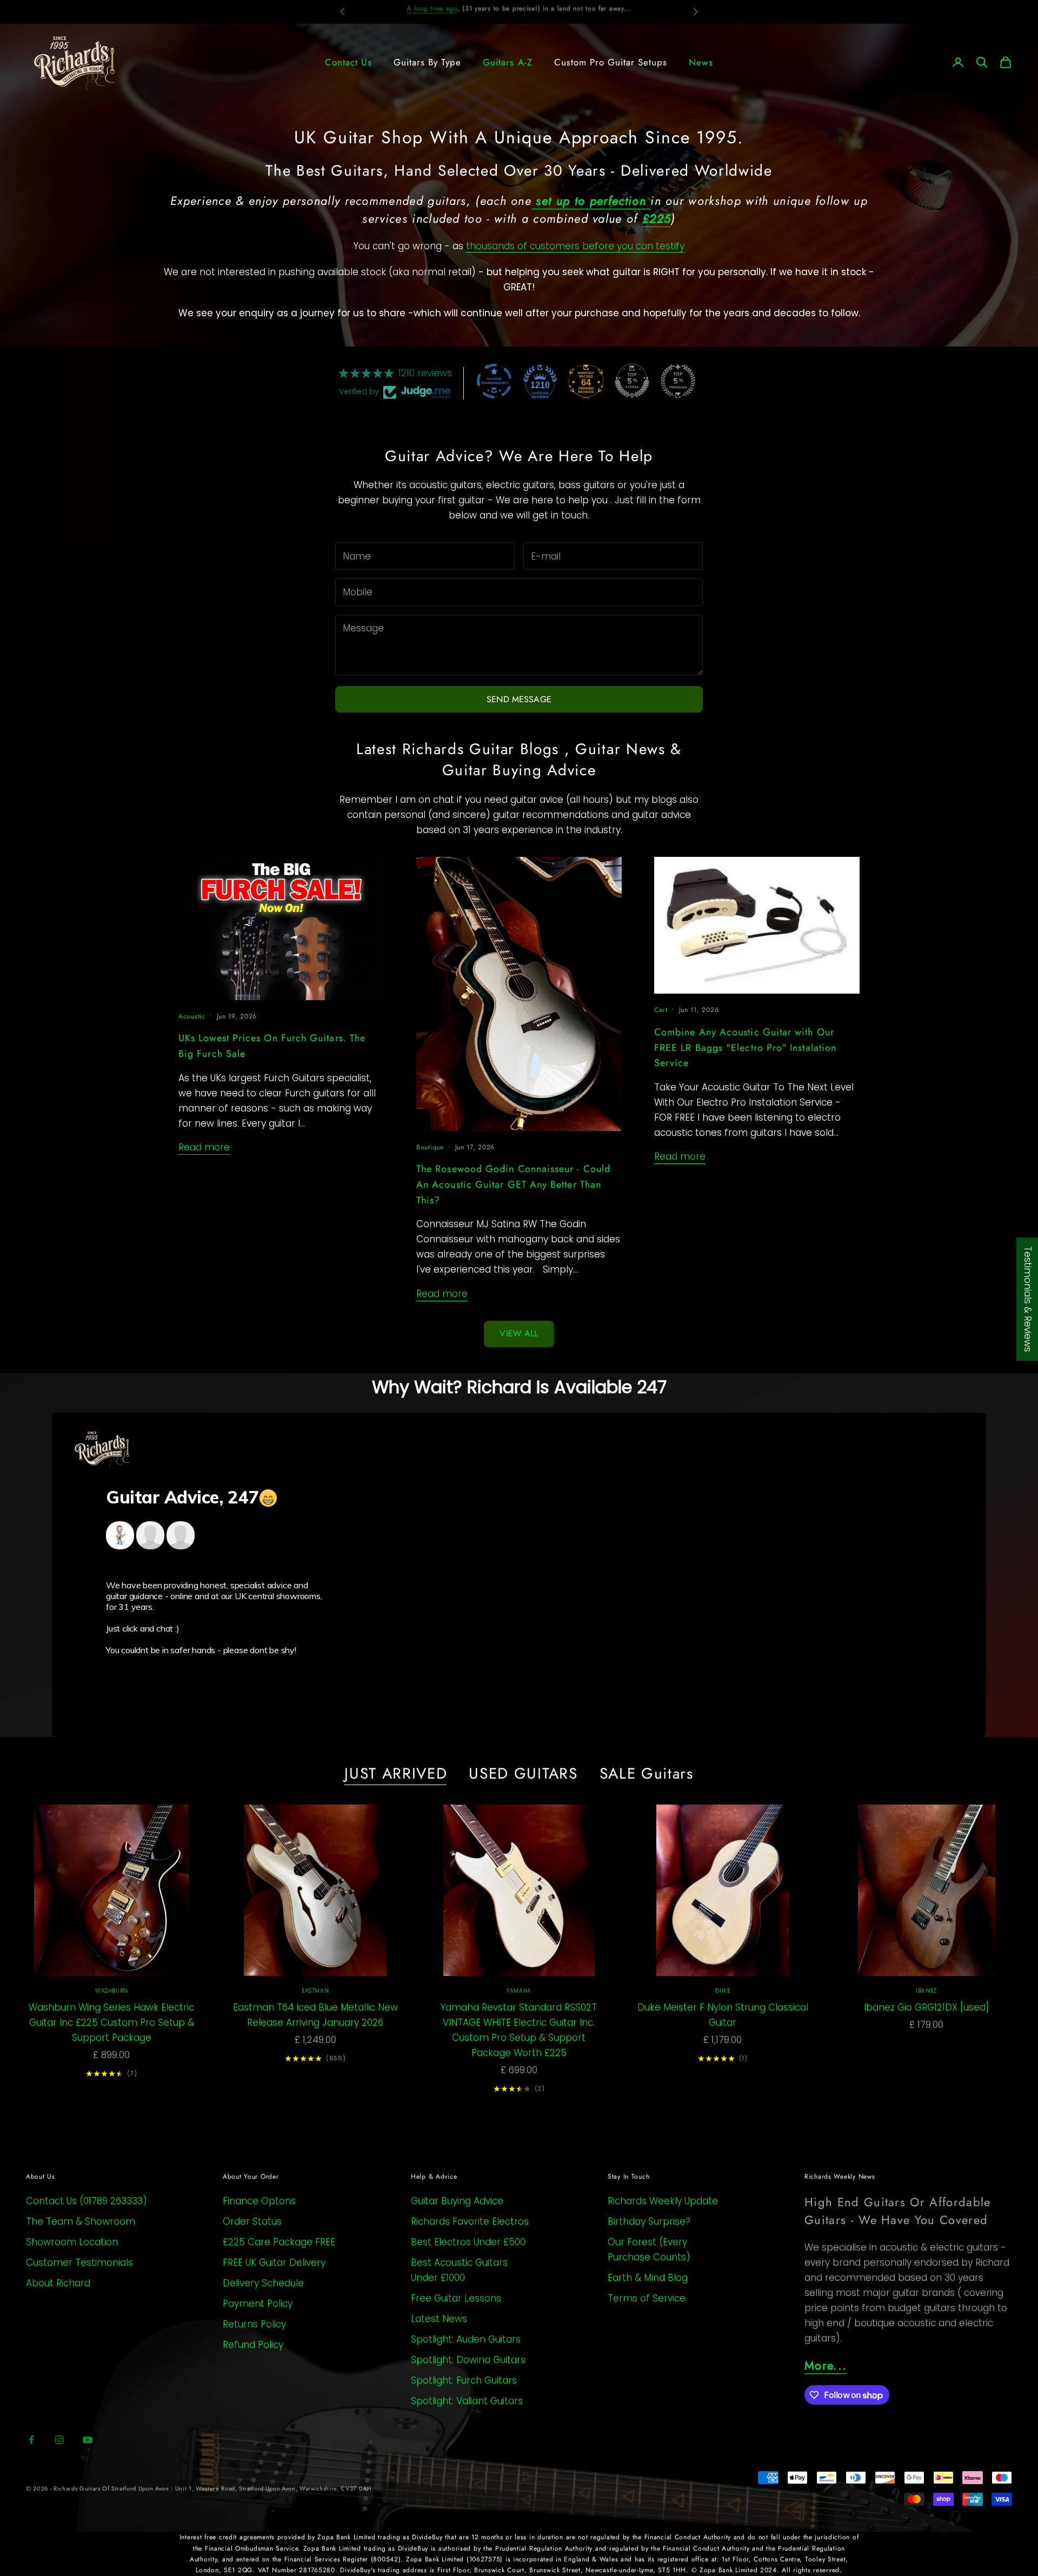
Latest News (439, 2319)
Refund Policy (253, 2345)
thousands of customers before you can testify (575, 246)
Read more (204, 1147)
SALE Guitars (647, 1774)
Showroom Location (72, 2242)
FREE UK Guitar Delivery (274, 2262)
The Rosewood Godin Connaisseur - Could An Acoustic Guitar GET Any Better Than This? (513, 1184)
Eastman (315, 1991)
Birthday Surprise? (649, 2221)
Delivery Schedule (263, 2283)
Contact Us (348, 62)
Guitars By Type (427, 62)
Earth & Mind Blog (648, 2278)
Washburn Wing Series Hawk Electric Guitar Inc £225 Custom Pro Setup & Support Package (111, 2022)
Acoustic (192, 1016)
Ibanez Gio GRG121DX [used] (926, 2007)
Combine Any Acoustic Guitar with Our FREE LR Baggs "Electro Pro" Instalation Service (745, 1048)
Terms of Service (647, 2298)
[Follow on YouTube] (88, 2440)
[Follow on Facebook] (31, 2440)
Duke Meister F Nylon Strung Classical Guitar (723, 2015)
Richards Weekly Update (663, 2201)
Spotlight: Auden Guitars (466, 2339)
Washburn (112, 1991)
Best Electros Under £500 (468, 2242)
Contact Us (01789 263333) (86, 2201)
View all (519, 1333)
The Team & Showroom (81, 2221)
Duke (723, 1991)
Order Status (252, 2221)
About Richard (58, 2283)
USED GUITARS (523, 1774)
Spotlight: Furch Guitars (464, 2380)
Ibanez (926, 1991)
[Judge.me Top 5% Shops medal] (632, 381)
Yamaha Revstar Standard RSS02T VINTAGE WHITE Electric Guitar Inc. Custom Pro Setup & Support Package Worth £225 (519, 2030)
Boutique (430, 1147)
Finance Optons (259, 2201)
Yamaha (519, 1991)
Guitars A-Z (507, 62)
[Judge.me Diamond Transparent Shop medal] (494, 381)
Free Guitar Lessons (456, 2298)
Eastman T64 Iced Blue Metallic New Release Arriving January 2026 (315, 2015)
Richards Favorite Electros (470, 2221)
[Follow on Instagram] (59, 2440)
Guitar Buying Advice (457, 2201)
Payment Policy (258, 2304)
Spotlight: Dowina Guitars (468, 2360)
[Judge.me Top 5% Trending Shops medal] (678, 381)
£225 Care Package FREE (279, 2242)
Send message (519, 699)
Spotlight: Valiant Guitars (467, 2401)
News (701, 62)
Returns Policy (254, 2324)
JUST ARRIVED (396, 1774)
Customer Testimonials (79, 2262)
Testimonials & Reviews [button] (1028, 1299)
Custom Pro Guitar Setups (611, 62)
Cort (661, 1010)
